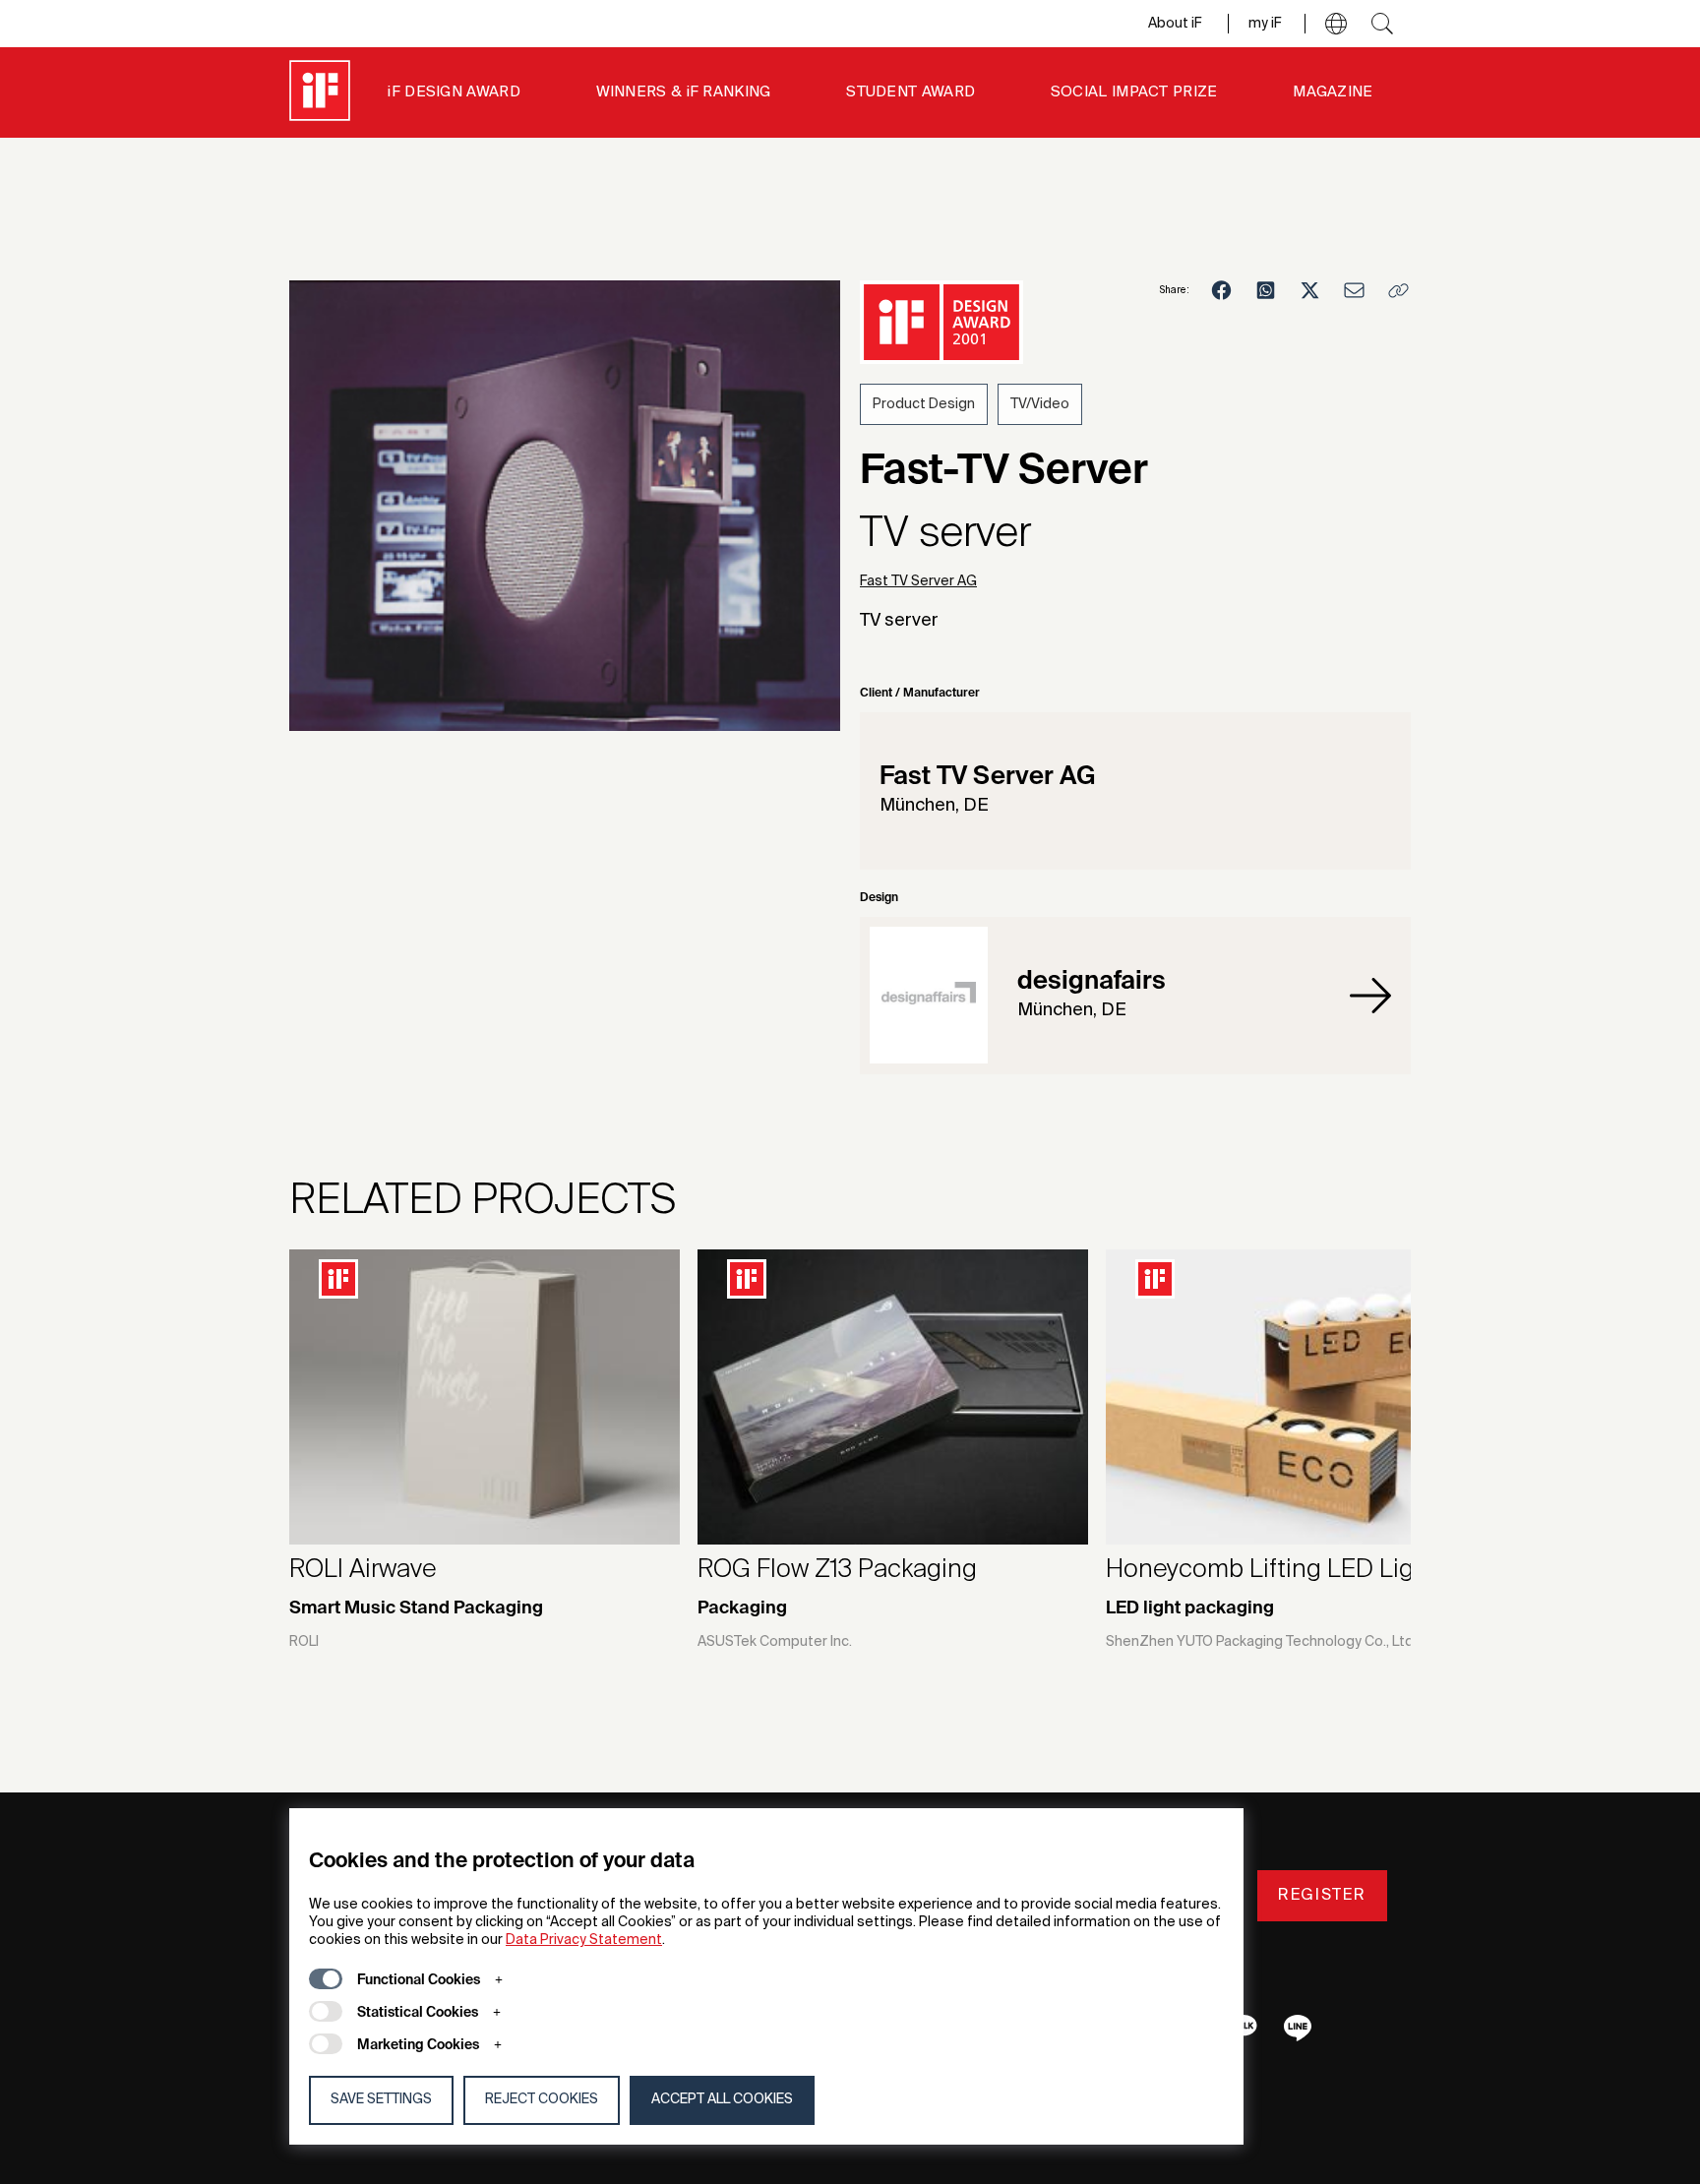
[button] (1336, 24)
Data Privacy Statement (584, 1940)
